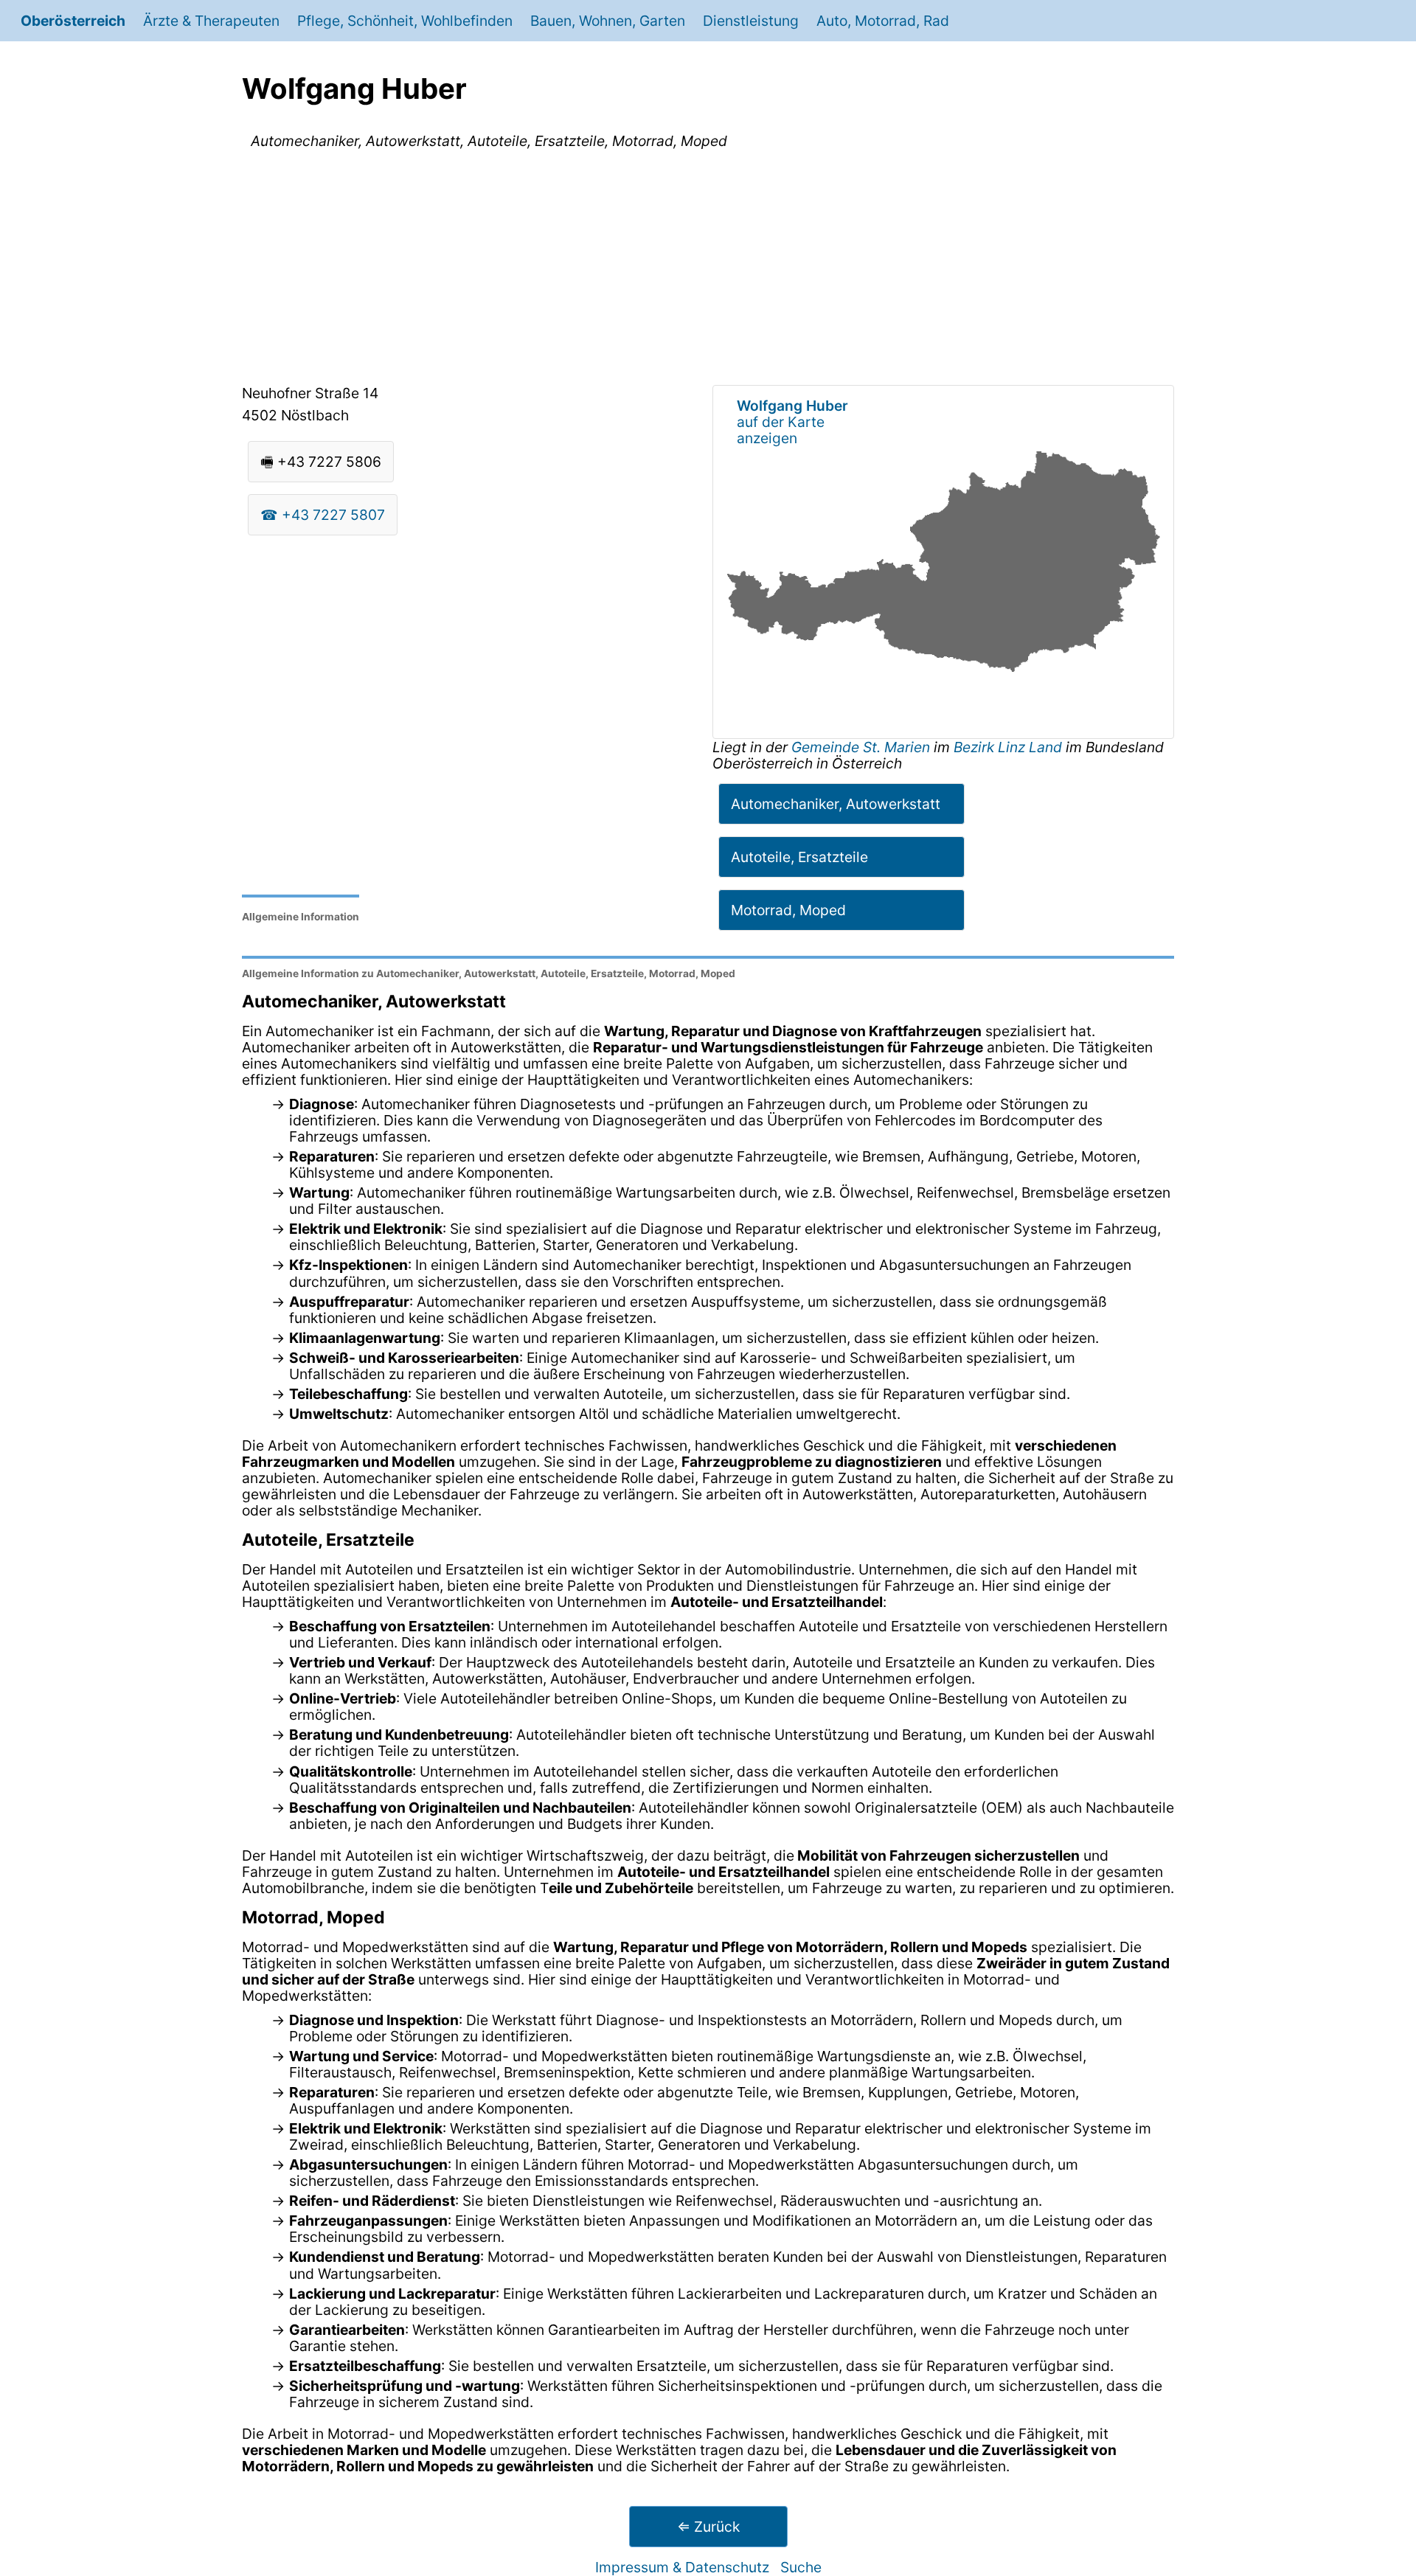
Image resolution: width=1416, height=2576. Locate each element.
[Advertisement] (708, 270)
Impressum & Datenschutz (682, 2567)
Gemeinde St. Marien (863, 747)
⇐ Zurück (708, 2527)
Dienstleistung (751, 21)
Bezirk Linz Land (1008, 747)
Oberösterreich (73, 21)
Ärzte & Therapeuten (211, 21)
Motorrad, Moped (788, 910)
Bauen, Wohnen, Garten (608, 21)
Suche (801, 2567)
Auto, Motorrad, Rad (883, 21)
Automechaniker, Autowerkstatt (836, 804)
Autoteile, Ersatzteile (799, 857)
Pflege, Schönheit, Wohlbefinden (405, 21)
